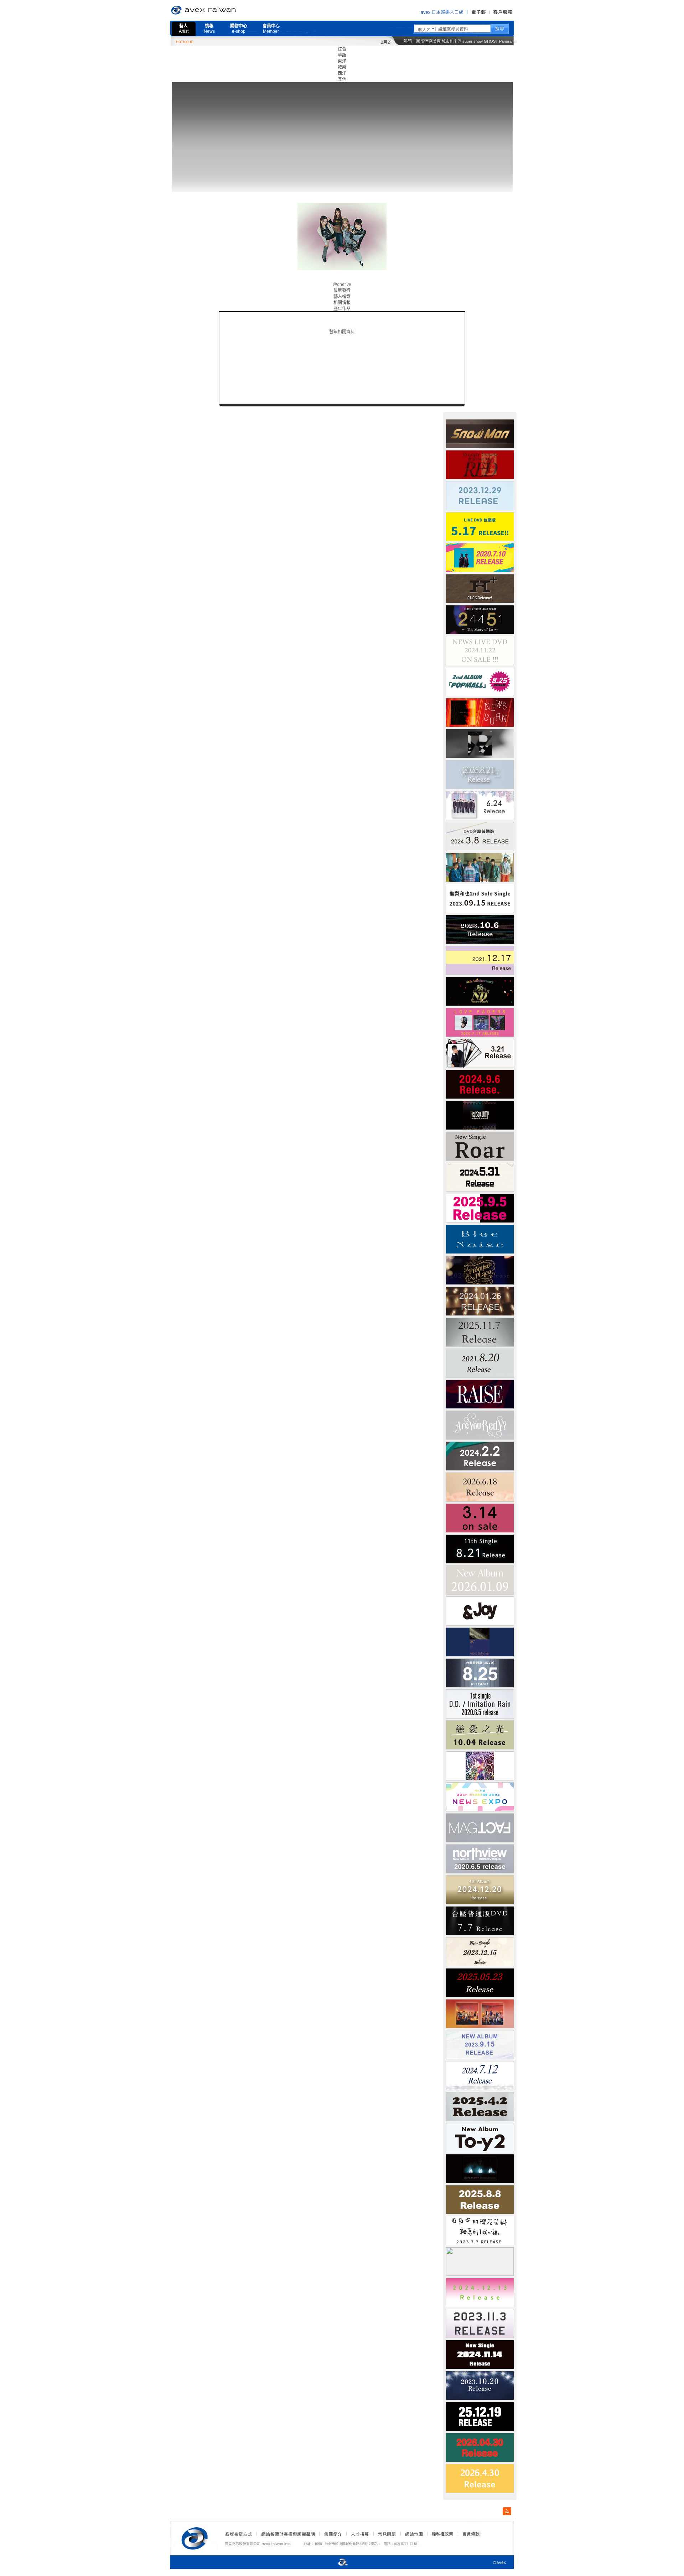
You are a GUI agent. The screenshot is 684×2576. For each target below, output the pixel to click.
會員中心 (271, 29)
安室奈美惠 (431, 41)
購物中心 (239, 29)
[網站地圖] (414, 2534)
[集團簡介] (332, 2534)
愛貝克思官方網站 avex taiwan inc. (223, 10)
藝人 (184, 29)
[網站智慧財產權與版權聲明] (288, 2534)
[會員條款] (471, 2534)
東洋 (342, 61)
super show (473, 41)
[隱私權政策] (440, 2534)
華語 (342, 55)
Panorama (508, 41)
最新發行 (342, 291)
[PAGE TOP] (507, 2511)
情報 (209, 29)
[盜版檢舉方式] (239, 2534)
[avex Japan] (336, 2563)
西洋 (342, 73)
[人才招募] (360, 2534)
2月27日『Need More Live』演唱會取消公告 (367, 42)
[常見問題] (387, 2534)
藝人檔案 (342, 297)
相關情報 (342, 303)
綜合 (342, 49)
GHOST (491, 41)
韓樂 (342, 67)
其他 (342, 79)
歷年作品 (342, 309)
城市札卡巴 (452, 41)
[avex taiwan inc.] (196, 2537)
